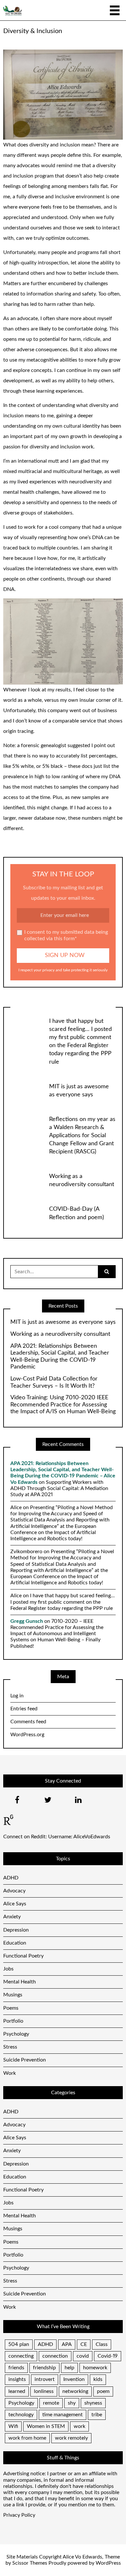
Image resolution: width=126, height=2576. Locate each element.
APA (67, 2344)
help (69, 2368)
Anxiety (12, 1917)
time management (63, 2415)
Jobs (8, 1969)
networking (75, 2391)
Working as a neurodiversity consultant (60, 1334)
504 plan (19, 2344)
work (79, 2426)
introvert (45, 2379)
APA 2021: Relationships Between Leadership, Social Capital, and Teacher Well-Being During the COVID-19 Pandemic (60, 1357)
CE (84, 2344)
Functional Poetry (23, 1956)
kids (98, 2379)
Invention (74, 2379)
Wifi (13, 2426)
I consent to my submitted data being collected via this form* (66, 935)
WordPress (108, 2563)
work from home (27, 2438)
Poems (11, 2008)
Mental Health (20, 1982)
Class (102, 2344)
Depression (16, 1930)
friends (16, 2368)
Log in (17, 1696)
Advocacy (14, 1891)
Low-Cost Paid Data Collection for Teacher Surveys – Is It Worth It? (54, 1382)
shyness (93, 2403)
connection (55, 2356)
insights (17, 2379)
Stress (10, 2047)
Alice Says (15, 1904)
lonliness (44, 2391)
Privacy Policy (19, 2515)
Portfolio (13, 2021)
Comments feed (28, 1722)
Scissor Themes (30, 2563)
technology (21, 2415)
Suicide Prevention (25, 2060)
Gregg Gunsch (27, 1621)
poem (103, 2391)
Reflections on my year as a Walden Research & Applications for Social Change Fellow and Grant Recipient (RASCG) (82, 1136)
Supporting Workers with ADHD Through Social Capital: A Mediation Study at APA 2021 (59, 1488)
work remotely (71, 2438)
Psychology (16, 2034)
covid (83, 2356)
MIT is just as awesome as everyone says (63, 1322)
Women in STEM (46, 2426)
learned (17, 2391)
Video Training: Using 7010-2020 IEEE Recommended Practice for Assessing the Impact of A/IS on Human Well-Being (63, 1405)
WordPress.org (27, 1735)
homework (95, 2368)
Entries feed (24, 1709)
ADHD (11, 1878)
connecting (21, 2356)
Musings (13, 1995)
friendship (44, 2368)
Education (15, 1943)
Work (10, 2073)
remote (51, 2403)
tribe (97, 2415)
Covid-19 (108, 2356)
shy (72, 2403)
